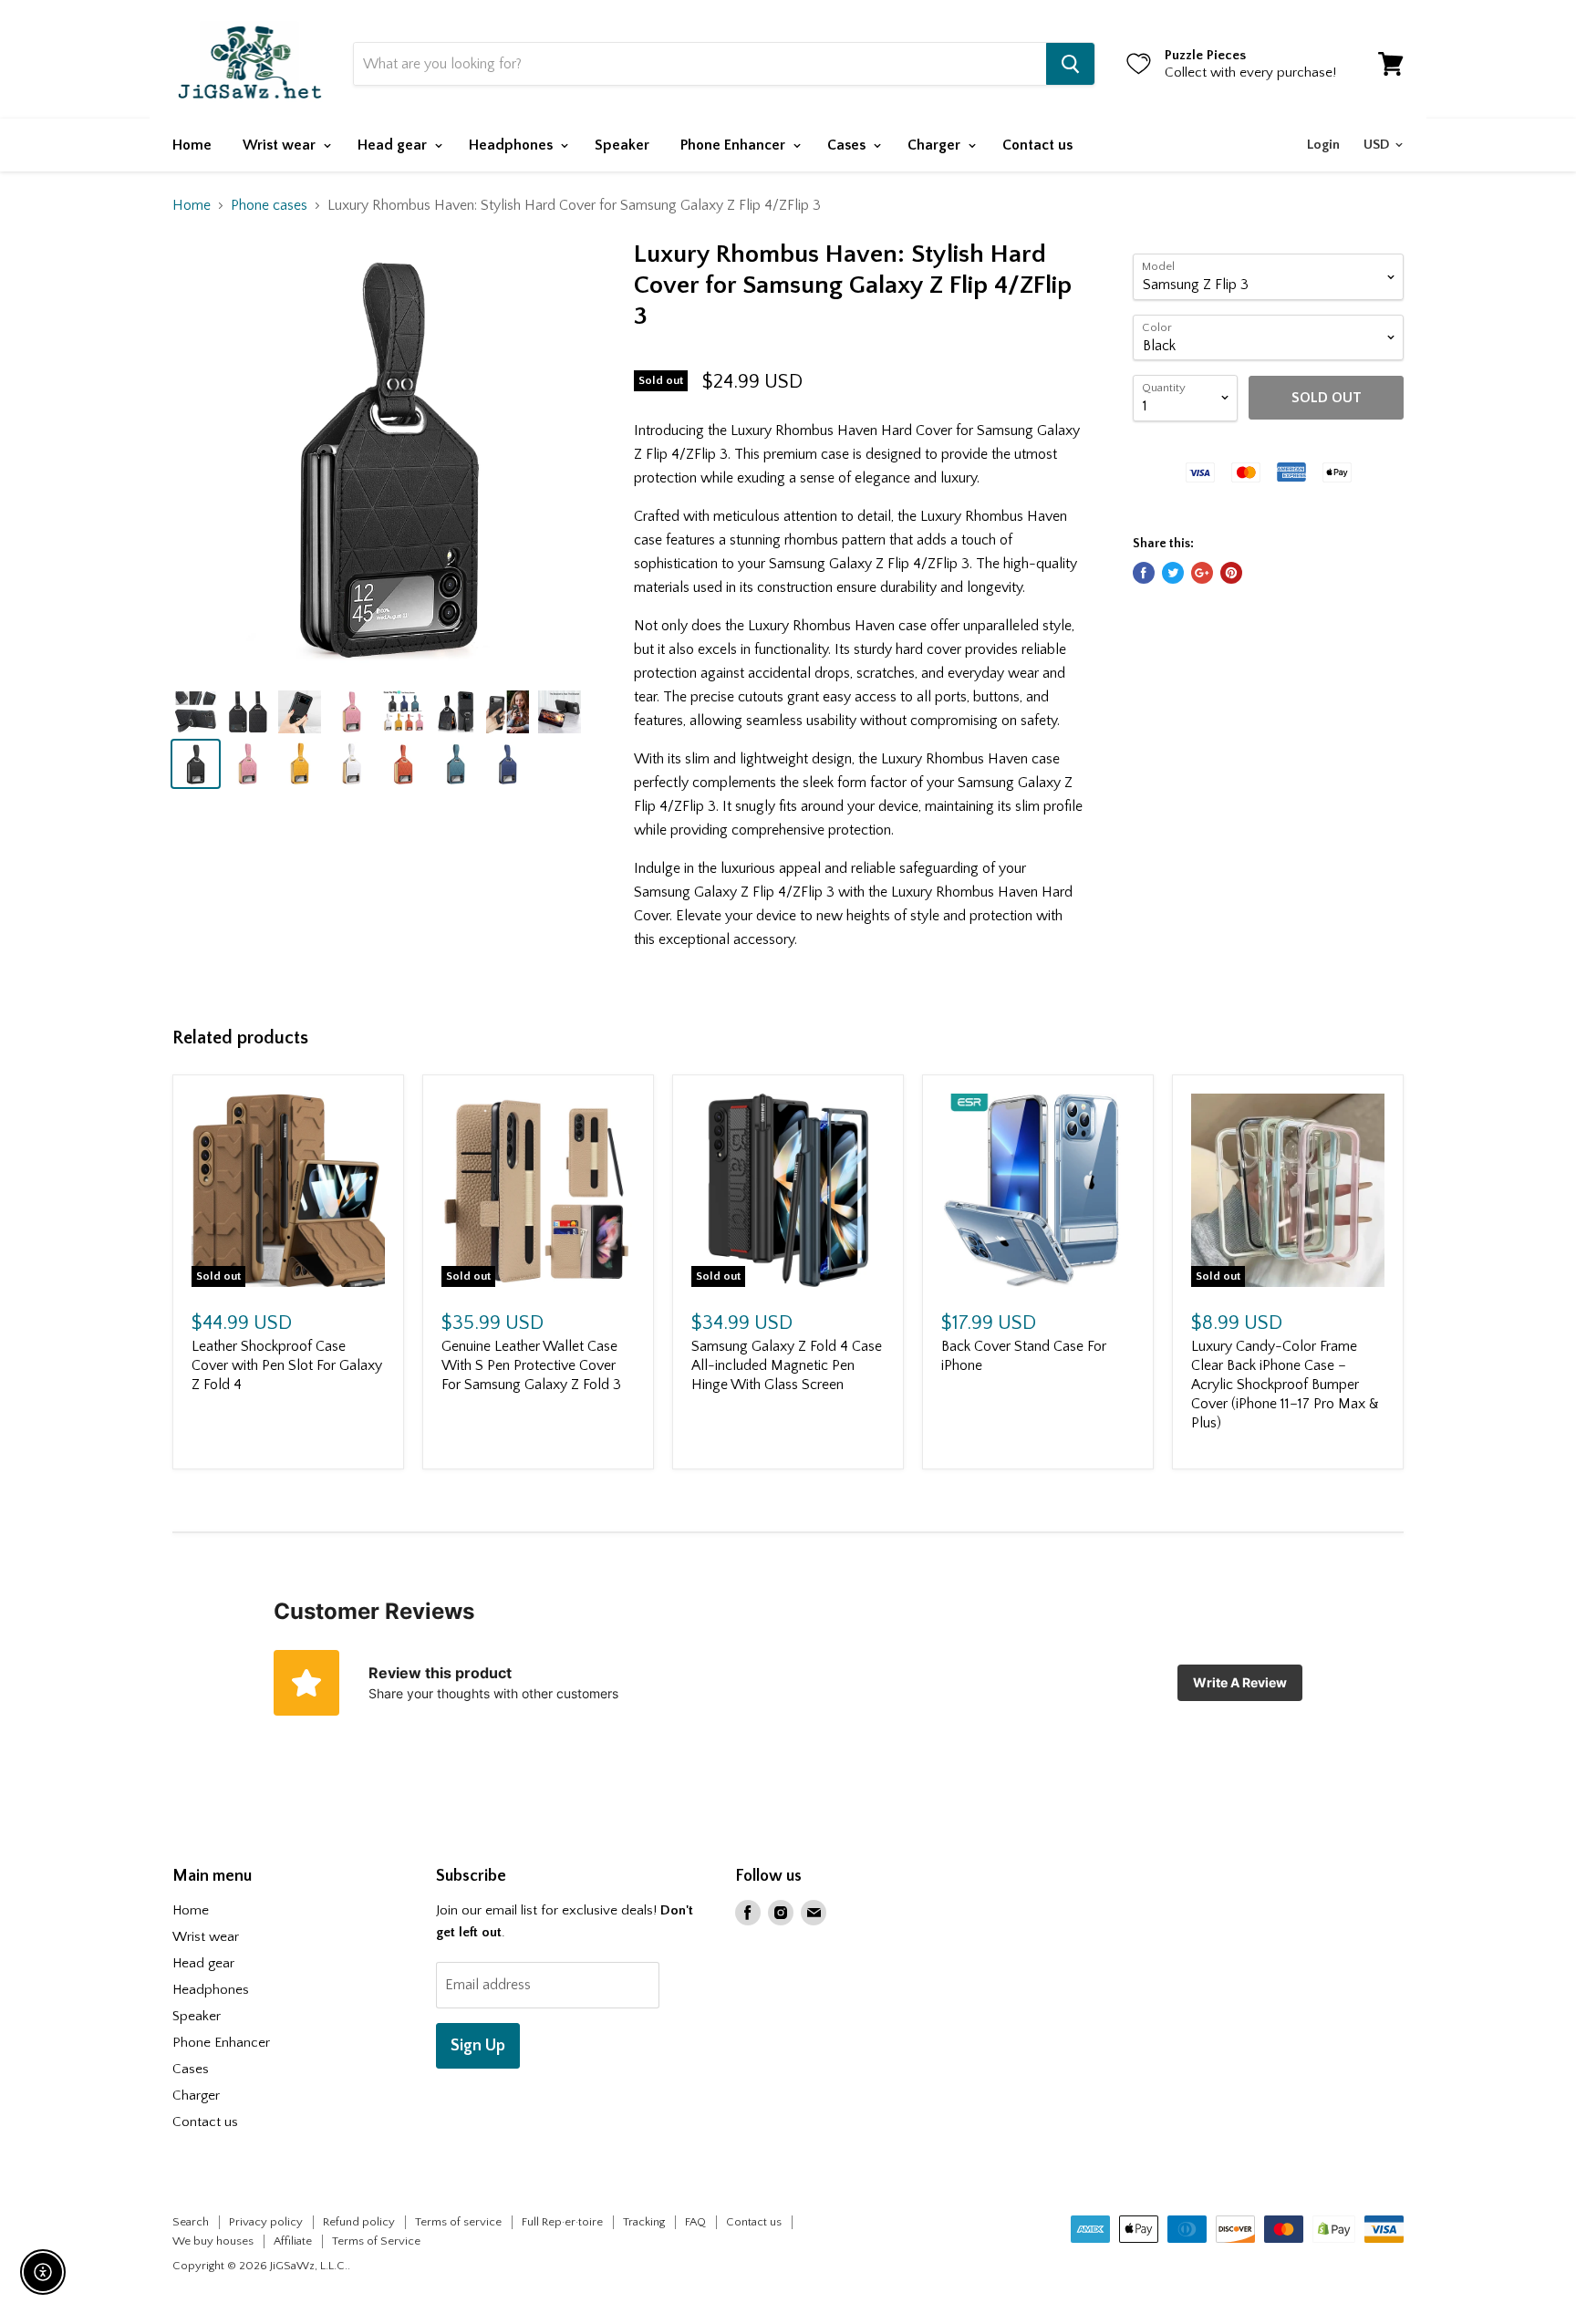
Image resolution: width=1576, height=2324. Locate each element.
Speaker (622, 145)
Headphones (513, 145)
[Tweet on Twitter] (1173, 573)
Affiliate (293, 2241)
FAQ (695, 2222)
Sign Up (478, 2046)
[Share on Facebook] (1144, 573)
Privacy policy (266, 2222)
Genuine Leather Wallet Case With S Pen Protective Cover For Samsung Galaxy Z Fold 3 (531, 1365)
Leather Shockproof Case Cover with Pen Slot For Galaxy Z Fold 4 (287, 1365)
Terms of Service (376, 2241)
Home (192, 145)
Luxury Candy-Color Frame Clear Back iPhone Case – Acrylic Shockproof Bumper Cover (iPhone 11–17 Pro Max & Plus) (1285, 1385)
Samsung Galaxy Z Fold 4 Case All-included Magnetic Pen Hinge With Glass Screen (787, 1365)
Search (191, 2222)
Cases (848, 145)
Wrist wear (281, 145)
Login (1323, 145)
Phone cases (269, 205)
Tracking (644, 2222)
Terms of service (458, 2222)
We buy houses (213, 2241)
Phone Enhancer (735, 145)
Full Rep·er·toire (562, 2222)
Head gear (394, 145)
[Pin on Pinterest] (1231, 573)
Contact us (1037, 145)
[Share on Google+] (1202, 573)
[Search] (1070, 64)
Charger (936, 145)
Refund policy (359, 2222)
